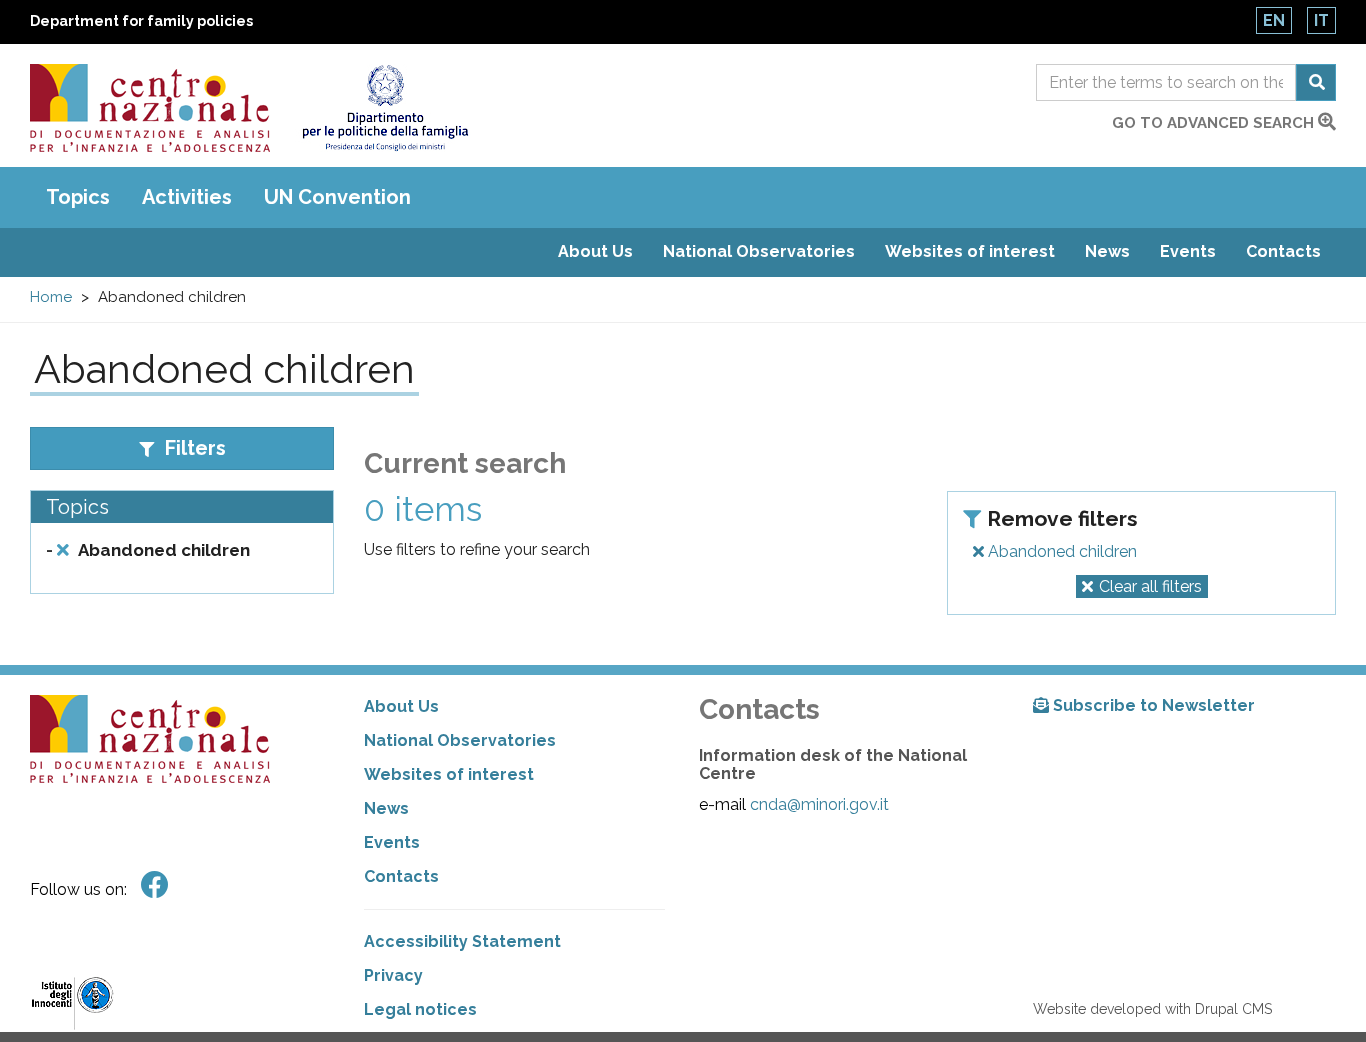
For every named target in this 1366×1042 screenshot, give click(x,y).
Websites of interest (970, 251)
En (1274, 20)
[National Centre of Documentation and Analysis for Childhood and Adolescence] (150, 108)
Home (51, 297)
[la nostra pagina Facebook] (155, 885)
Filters (193, 448)
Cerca (1316, 82)
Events (1188, 251)
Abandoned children (1060, 551)
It (1321, 20)
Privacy (393, 975)
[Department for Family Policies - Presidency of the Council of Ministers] (384, 108)
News (1107, 251)
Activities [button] (187, 197)
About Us (595, 251)
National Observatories (759, 251)
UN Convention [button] (337, 197)
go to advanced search (1215, 123)
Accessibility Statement (462, 941)
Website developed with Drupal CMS (1152, 1009)
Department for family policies (141, 21)
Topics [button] (78, 197)
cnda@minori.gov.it (819, 804)
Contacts (1283, 251)
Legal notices (420, 1009)
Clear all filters (1150, 586)
